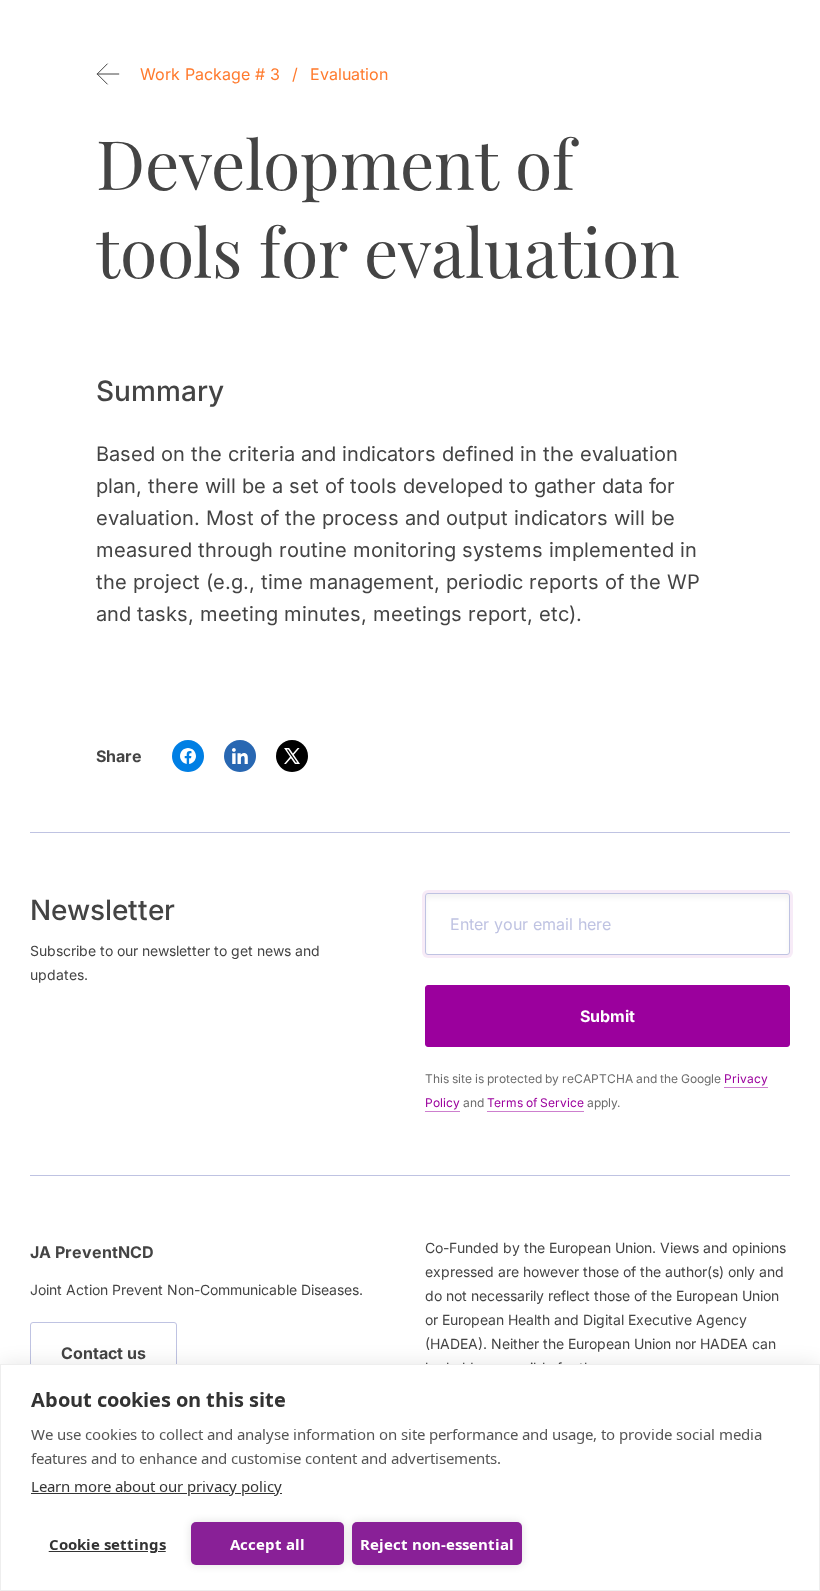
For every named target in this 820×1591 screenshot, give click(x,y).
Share (119, 756)
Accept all (267, 1544)
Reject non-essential (437, 1544)
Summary (160, 391)
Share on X (292, 756)
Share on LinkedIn (240, 756)
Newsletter (102, 910)
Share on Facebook (188, 756)
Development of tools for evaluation (388, 206)
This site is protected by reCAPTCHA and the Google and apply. (596, 1090)
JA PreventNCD (92, 1252)
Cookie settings (107, 1544)
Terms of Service (535, 1102)
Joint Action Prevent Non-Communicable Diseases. (196, 1289)
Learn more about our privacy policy (156, 1486)
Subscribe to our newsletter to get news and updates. (175, 962)
